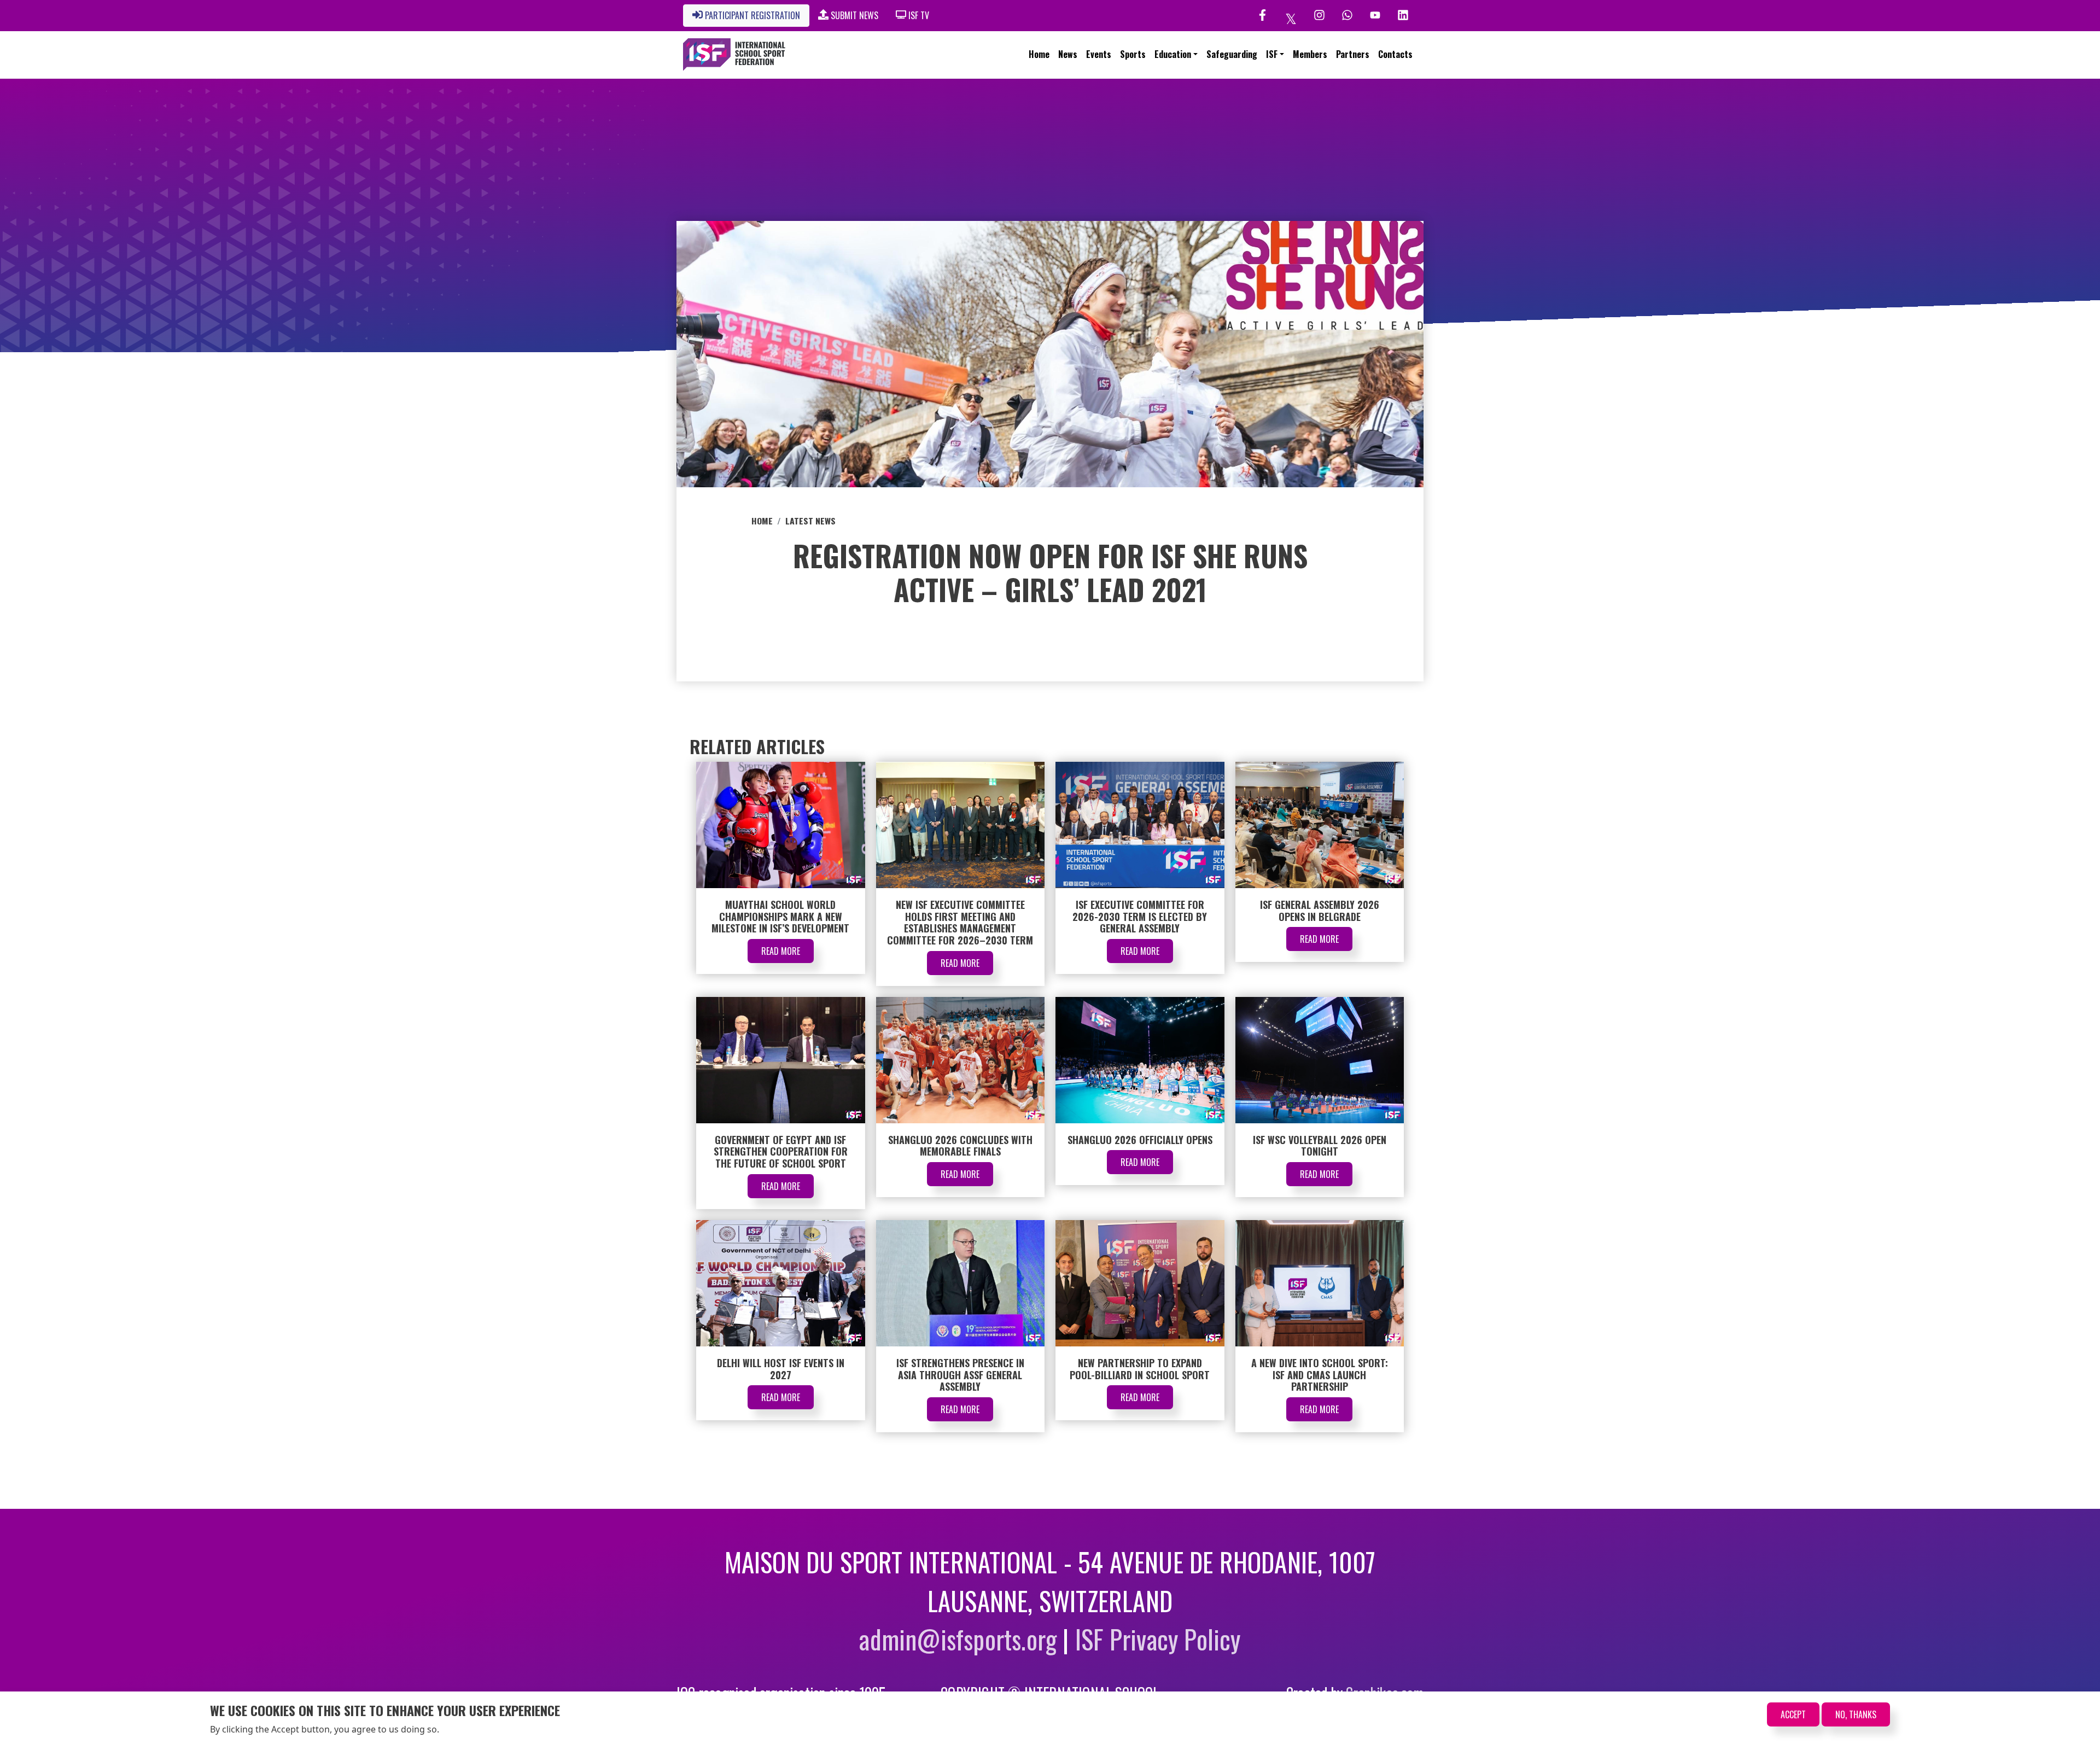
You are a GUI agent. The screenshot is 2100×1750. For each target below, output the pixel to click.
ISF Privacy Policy (1158, 1639)
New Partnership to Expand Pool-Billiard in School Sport (1140, 1369)
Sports (1133, 54)
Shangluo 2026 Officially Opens (1140, 1140)
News (1068, 54)
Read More (781, 951)
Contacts (1395, 54)
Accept (1793, 1714)
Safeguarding (1232, 54)
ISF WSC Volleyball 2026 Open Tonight (1320, 1146)
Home (1039, 54)
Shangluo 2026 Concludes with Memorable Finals (960, 1146)
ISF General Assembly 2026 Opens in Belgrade (1320, 911)
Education (1173, 54)
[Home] (734, 55)
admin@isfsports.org (958, 1639)
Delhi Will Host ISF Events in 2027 (781, 1369)
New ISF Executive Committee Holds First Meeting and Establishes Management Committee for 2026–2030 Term (960, 922)
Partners (1353, 54)
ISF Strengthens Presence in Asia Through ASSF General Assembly (960, 1375)
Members (1310, 54)
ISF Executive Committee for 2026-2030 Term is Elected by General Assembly (1140, 916)
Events (1099, 54)
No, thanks (1856, 1714)
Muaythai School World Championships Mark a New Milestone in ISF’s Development (780, 916)
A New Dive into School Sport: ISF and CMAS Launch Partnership (1320, 1375)
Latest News (810, 521)
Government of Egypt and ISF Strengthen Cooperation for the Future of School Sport (781, 1151)
